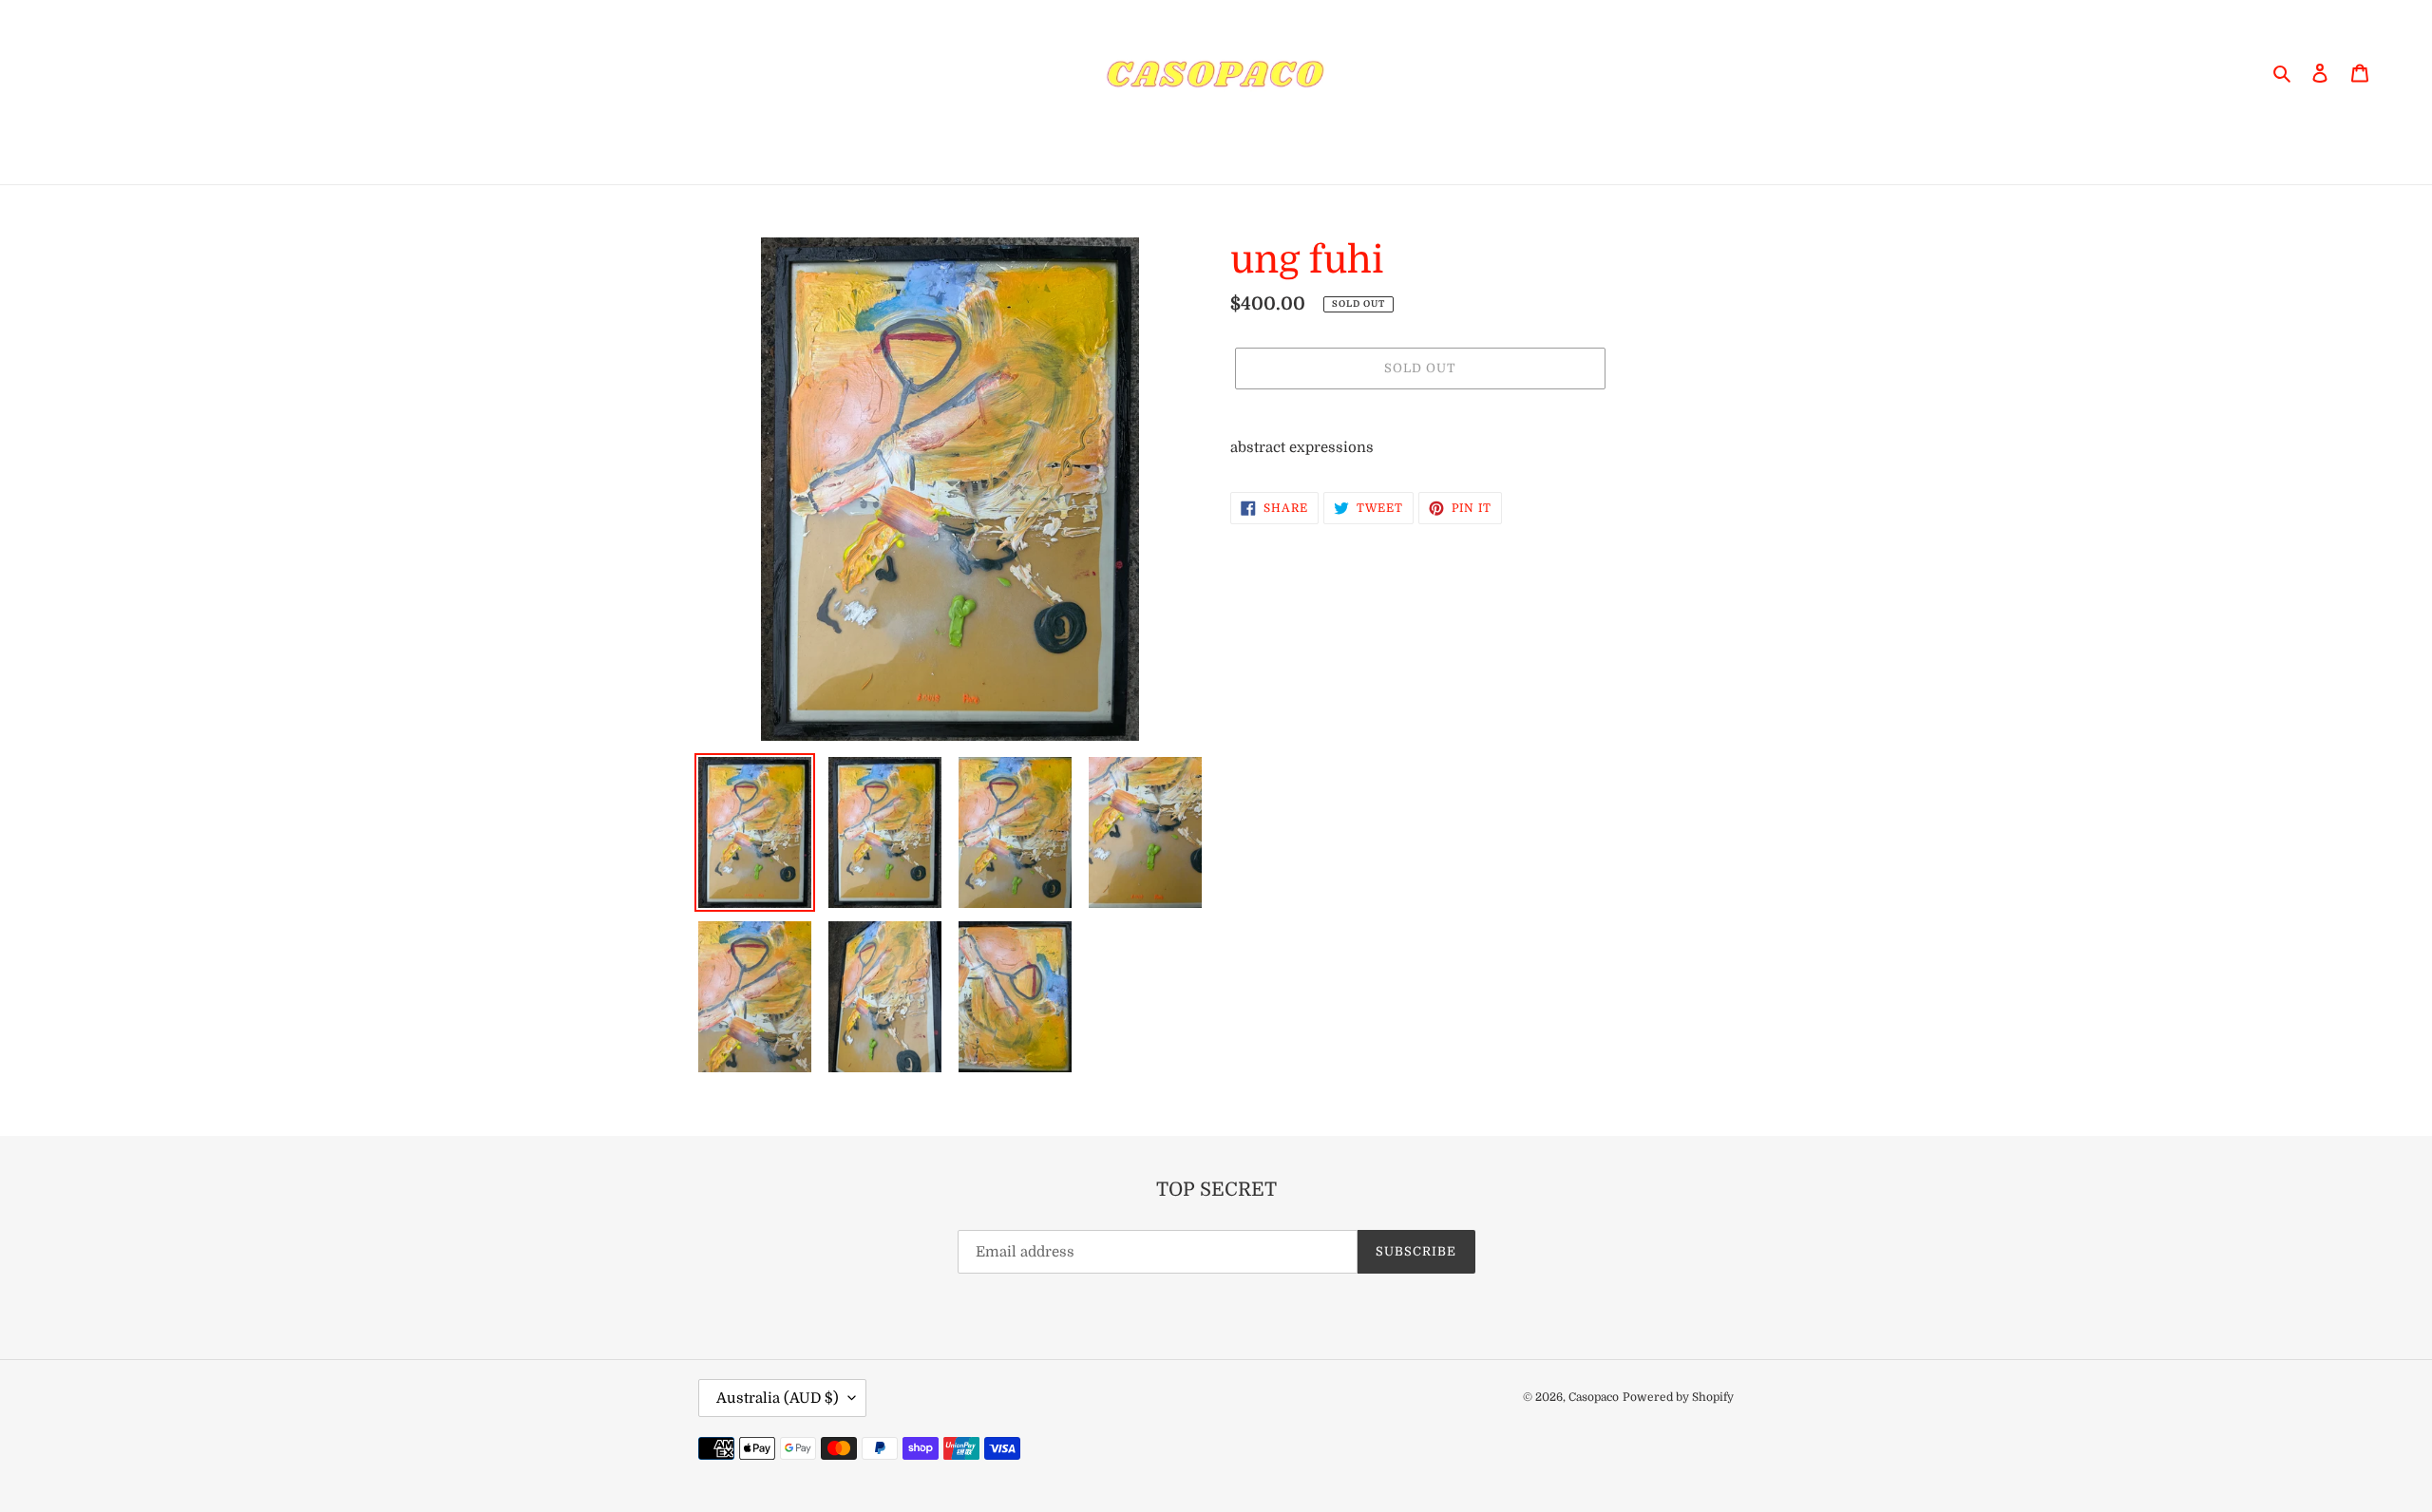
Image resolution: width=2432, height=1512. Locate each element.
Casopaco (1594, 1397)
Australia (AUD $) (778, 1398)
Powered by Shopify (1678, 1397)
